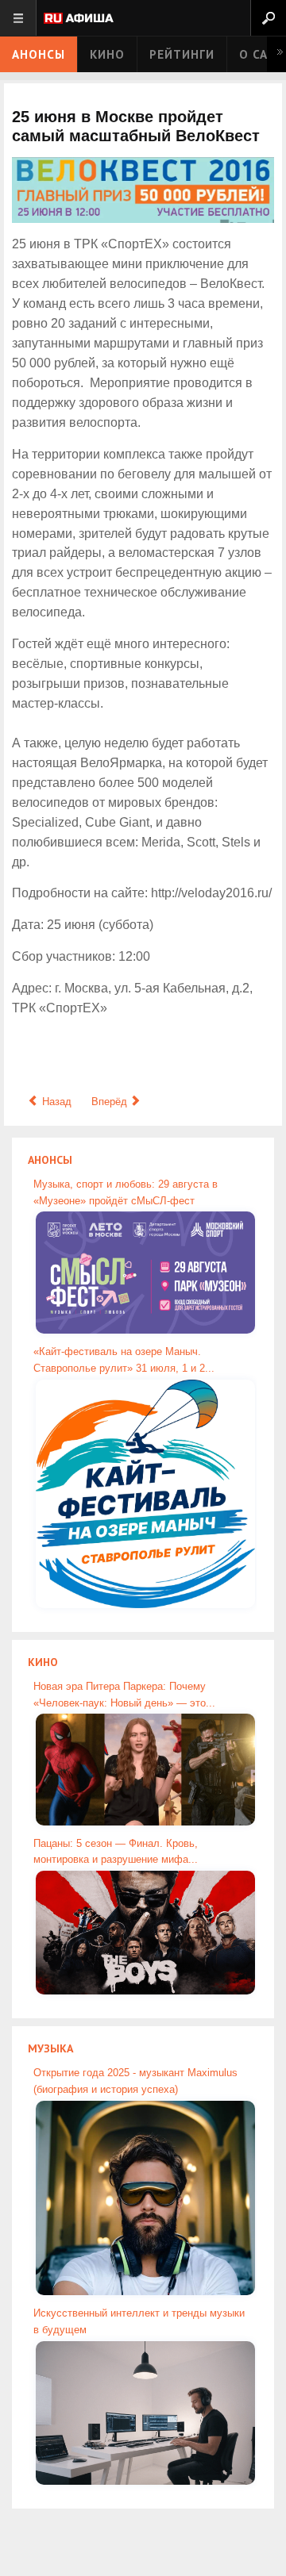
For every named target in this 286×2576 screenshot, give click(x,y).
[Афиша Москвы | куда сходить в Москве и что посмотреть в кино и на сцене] (79, 19)
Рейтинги (182, 54)
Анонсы (39, 54)
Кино (107, 54)
